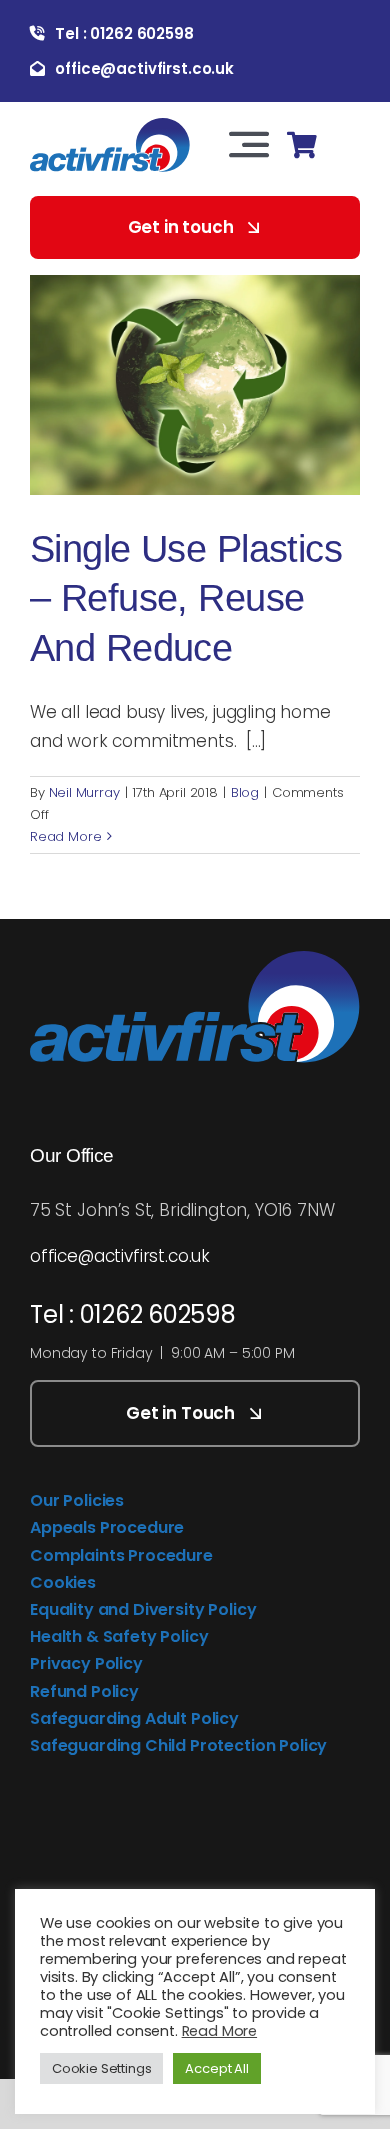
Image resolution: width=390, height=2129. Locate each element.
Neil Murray (84, 792)
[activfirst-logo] (110, 126)
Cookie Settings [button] (101, 2068)
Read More (65, 836)
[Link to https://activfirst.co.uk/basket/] (301, 145)
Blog (245, 792)
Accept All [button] (216, 2068)
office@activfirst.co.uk (120, 1256)
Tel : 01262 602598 (133, 1314)
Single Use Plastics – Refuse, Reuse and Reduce (186, 598)
